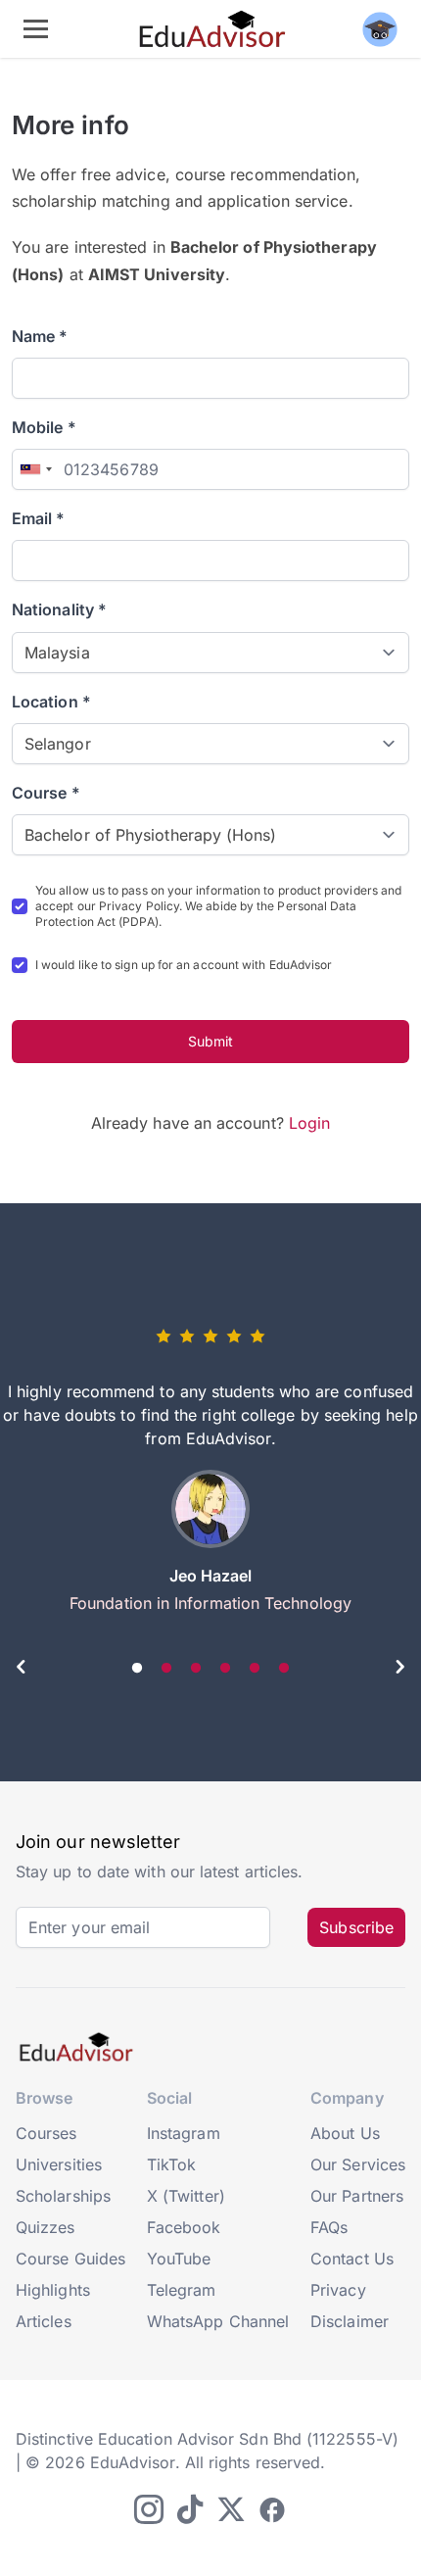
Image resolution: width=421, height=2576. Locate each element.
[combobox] (35, 469)
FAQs (329, 2227)
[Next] (399, 1670)
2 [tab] (166, 1669)
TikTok (171, 2164)
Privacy (338, 2290)
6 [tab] (284, 1669)
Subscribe (356, 1927)
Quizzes (46, 2227)
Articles (44, 2321)
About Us (345, 2133)
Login (309, 1123)
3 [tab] (196, 1669)
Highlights (53, 2290)
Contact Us (352, 2259)
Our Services (358, 2164)
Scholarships (63, 2196)
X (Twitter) (186, 2196)
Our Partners (357, 2196)
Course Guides (70, 2259)
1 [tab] (137, 1669)
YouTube (179, 2259)
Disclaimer (350, 2321)
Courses (47, 2133)
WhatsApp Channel (218, 2321)
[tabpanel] (210, 1478)
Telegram (182, 2290)
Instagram (184, 2133)
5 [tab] (255, 1669)
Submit (210, 1041)
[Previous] (22, 1670)
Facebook (184, 2227)
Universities (59, 2164)
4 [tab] (225, 1669)
